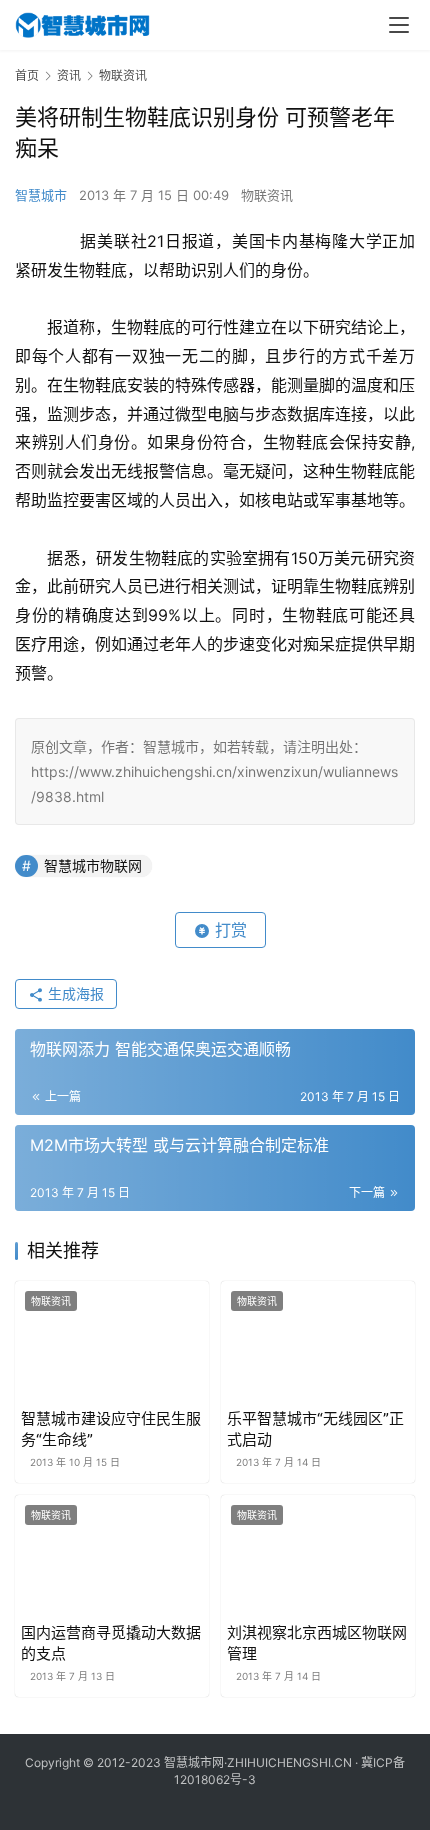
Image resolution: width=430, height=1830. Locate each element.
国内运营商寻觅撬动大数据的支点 (111, 1643)
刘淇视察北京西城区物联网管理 (317, 1643)
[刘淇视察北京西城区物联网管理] (318, 1555)
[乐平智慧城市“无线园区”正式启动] (318, 1341)
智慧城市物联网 (93, 865)
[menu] (399, 25)
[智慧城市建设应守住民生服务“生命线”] (112, 1341)
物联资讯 (267, 195)
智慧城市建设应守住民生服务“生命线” (111, 1429)
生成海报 (74, 993)
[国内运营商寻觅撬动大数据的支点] (112, 1555)
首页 (27, 75)
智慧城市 (41, 195)
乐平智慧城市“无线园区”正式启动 (315, 1429)
